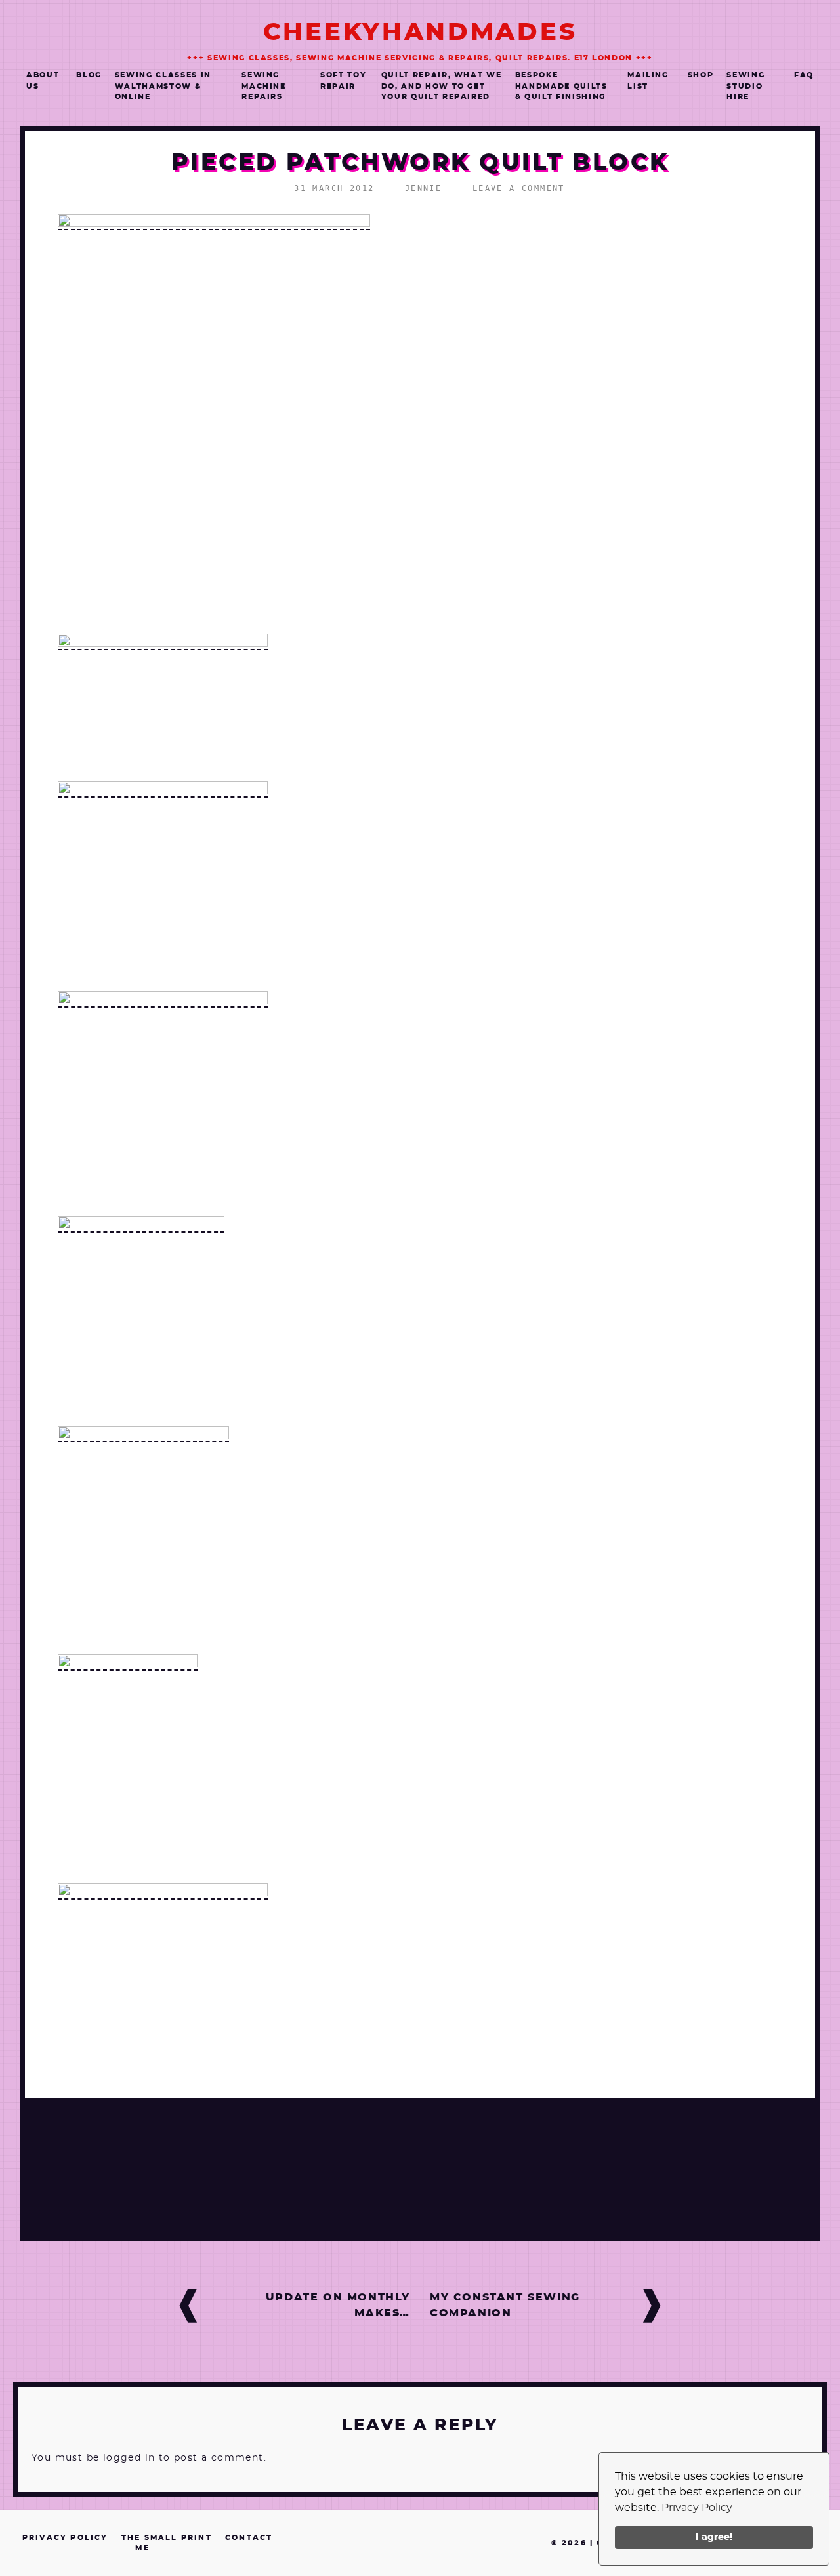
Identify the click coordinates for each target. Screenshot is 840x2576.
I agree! (714, 2537)
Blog (89, 75)
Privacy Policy (697, 2508)
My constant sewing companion (505, 2305)
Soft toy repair (343, 81)
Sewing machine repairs (264, 86)
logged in (129, 2458)
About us (43, 81)
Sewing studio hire (745, 86)
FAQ (804, 75)
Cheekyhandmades (420, 32)
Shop (701, 75)
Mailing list (648, 81)
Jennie (423, 188)
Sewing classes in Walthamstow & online (163, 86)
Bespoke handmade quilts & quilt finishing (561, 86)
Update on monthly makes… (338, 2305)
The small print (167, 2538)
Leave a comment (519, 188)
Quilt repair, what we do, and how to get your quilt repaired (442, 86)
